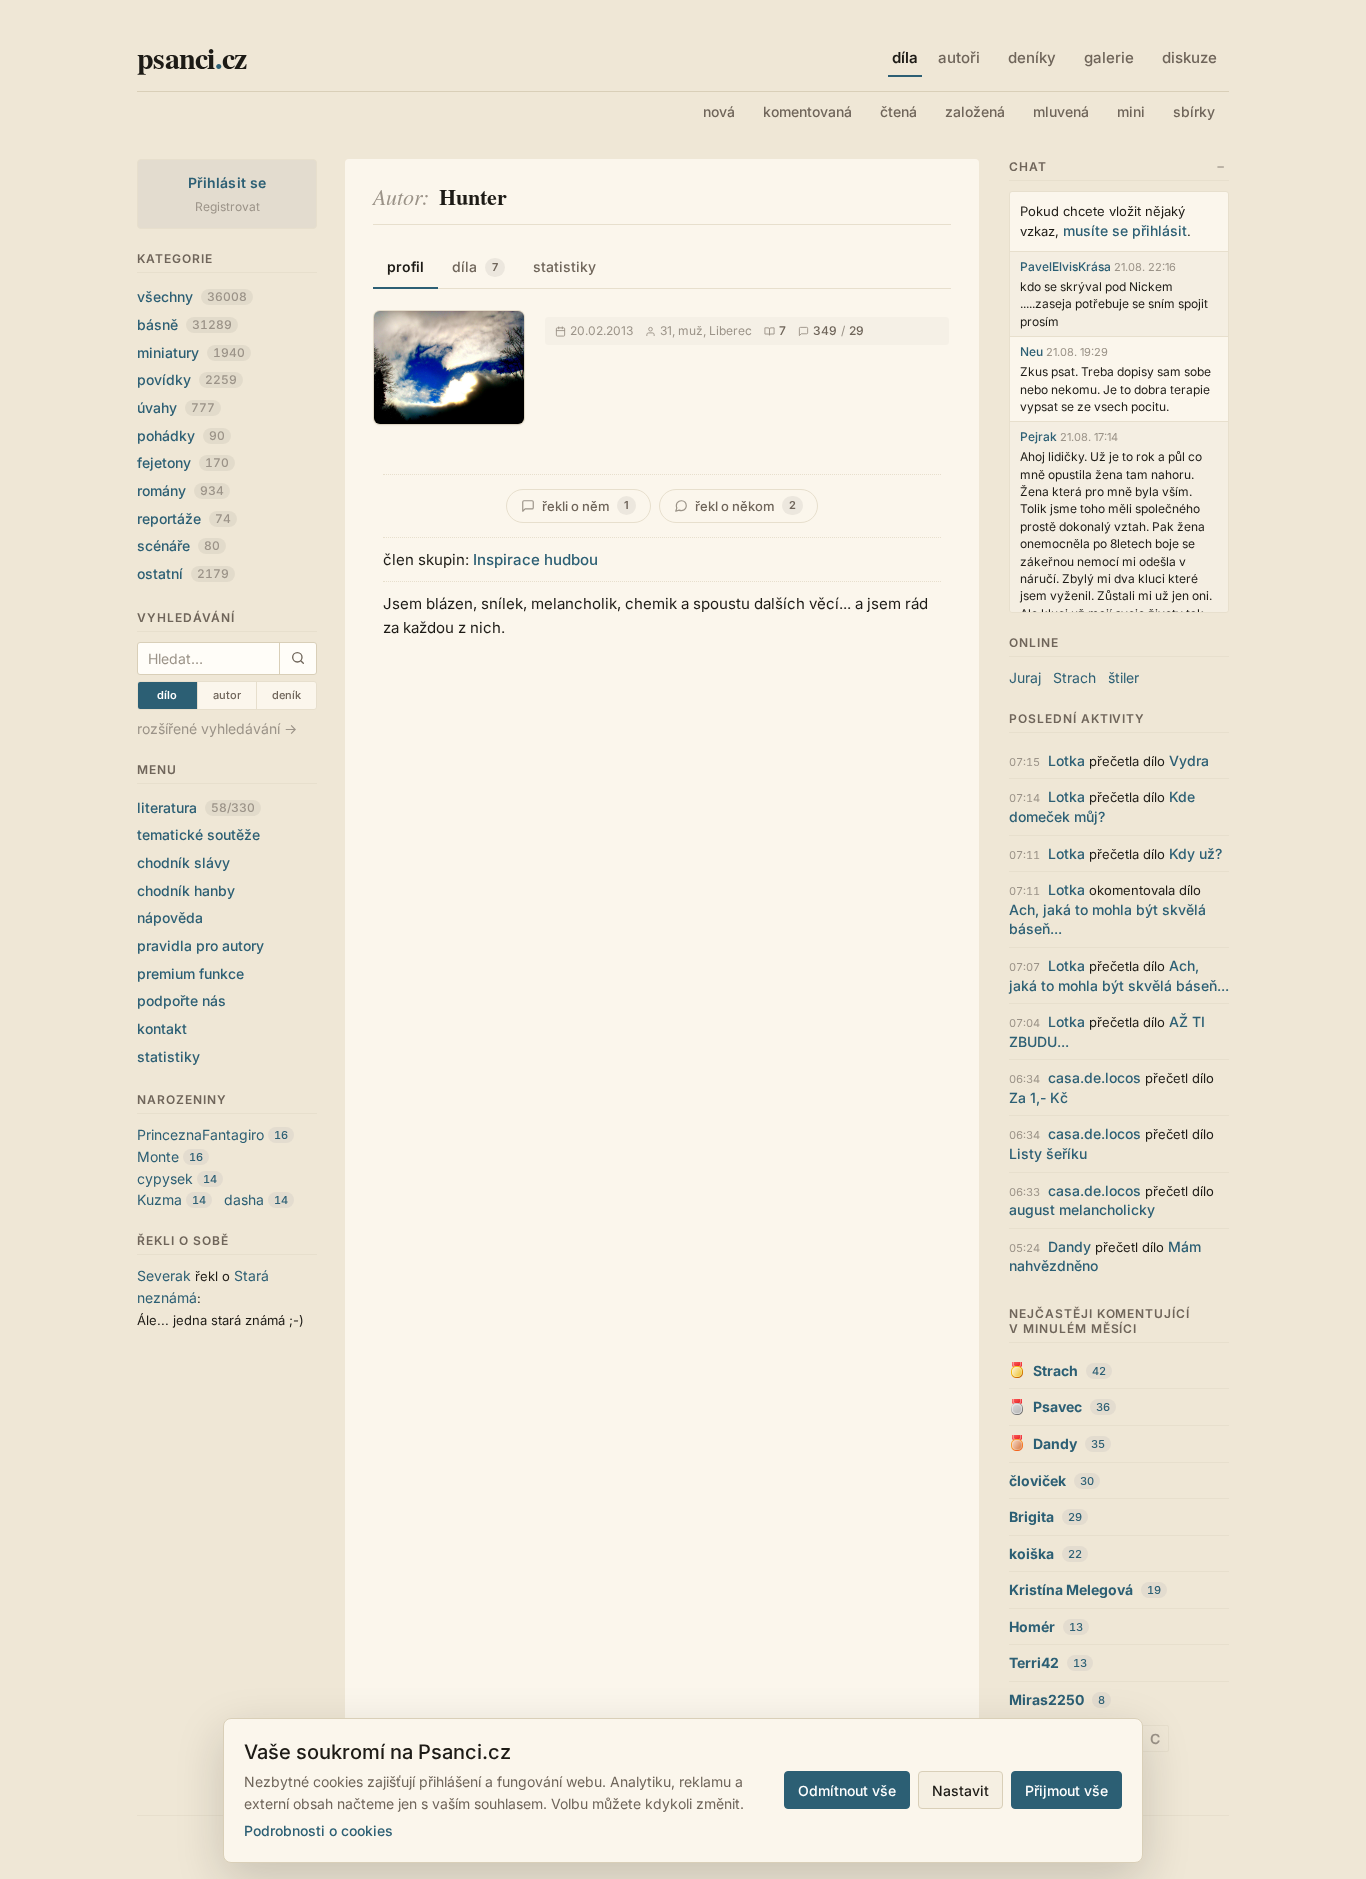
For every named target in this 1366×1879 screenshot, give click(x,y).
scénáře (178, 545)
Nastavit (960, 1790)
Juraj (1025, 677)
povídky (187, 379)
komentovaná (807, 111)
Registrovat (227, 206)
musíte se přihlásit (1125, 230)
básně (184, 324)
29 (856, 330)
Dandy (1069, 1246)
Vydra (1189, 760)
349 (825, 330)
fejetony (183, 462)
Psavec (1057, 1406)
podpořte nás (181, 1000)
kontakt (162, 1028)
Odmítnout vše (847, 1790)
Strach (1074, 677)
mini (1131, 111)
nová (719, 111)
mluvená (1061, 111)
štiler (1123, 677)
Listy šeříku (1048, 1153)
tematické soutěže (198, 834)
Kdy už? (1195, 853)
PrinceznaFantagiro (200, 1134)
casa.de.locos (1094, 1077)
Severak (164, 1275)
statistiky (168, 1056)
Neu (1031, 351)
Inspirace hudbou (535, 559)
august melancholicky (1082, 1209)
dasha (244, 1199)
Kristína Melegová (1071, 1589)
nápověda (170, 917)
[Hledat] (297, 658)
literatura (196, 807)
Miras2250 (1046, 1699)
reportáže (184, 518)
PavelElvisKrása (1065, 266)
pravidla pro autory (200, 945)
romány (180, 490)
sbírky (1194, 111)
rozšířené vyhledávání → (217, 728)
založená (975, 111)
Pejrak (1038, 436)
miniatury (191, 352)
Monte (158, 1156)
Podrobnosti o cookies (318, 1830)
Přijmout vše (1066, 1790)
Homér (1032, 1626)
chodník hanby (186, 890)
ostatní (183, 573)
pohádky (181, 435)
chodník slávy (183, 862)
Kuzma (159, 1199)
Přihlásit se (227, 182)
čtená (898, 111)
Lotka (1066, 760)
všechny (192, 296)
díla (475, 266)
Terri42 (1034, 1662)
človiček (1037, 1480)
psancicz (191, 57)
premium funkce (190, 973)
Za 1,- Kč (1038, 1097)
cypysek (165, 1178)
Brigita (1031, 1516)
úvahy (176, 407)
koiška (1031, 1553)
